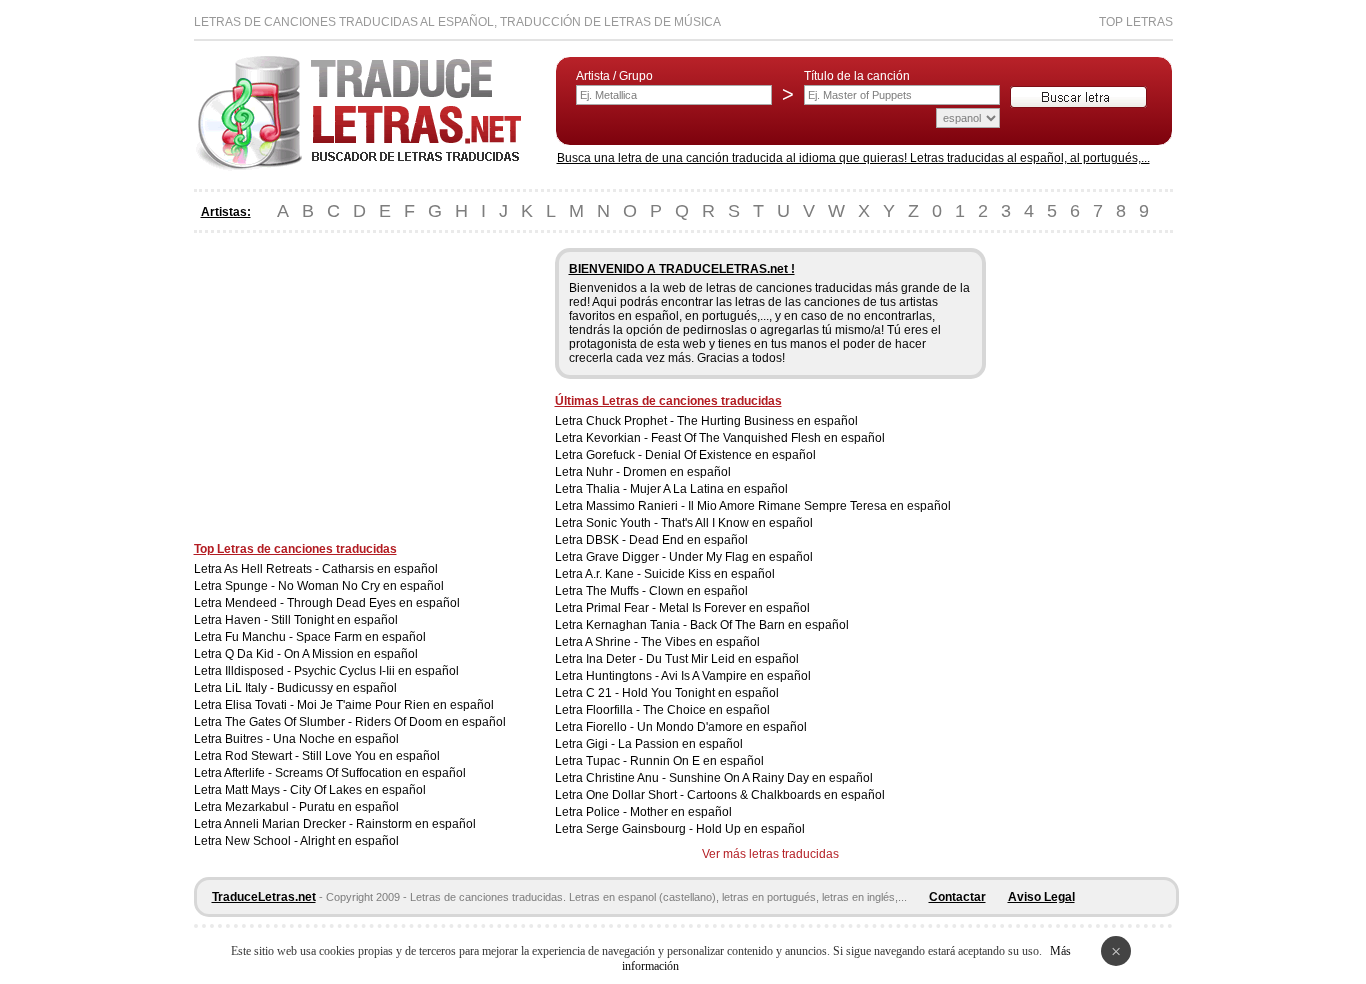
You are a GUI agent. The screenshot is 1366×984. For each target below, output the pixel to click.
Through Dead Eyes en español (373, 603)
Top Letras (1136, 22)
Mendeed (251, 603)
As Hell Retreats (268, 569)
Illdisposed (254, 671)
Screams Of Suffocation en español (370, 773)
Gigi (597, 744)
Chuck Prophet (626, 421)
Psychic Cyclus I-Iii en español (376, 671)
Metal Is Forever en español (734, 608)
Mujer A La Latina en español (709, 489)
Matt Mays (252, 790)
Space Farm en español (361, 637)
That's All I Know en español (737, 523)
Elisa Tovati (256, 705)
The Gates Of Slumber (285, 722)
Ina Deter (611, 659)
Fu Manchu (255, 637)
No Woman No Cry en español (361, 586)
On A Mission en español (351, 654)
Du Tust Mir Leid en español (722, 659)
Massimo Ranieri (632, 506)
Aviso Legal (1041, 897)
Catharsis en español (380, 569)
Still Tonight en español (334, 620)
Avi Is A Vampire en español (736, 676)
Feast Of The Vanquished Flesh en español (768, 438)
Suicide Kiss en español (709, 574)
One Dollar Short (631, 795)
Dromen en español (677, 472)
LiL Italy (246, 688)
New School (258, 841)
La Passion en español (680, 744)
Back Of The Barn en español (769, 625)
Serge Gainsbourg (636, 829)
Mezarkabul (257, 807)
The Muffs (612, 591)
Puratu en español (349, 807)
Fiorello (606, 727)
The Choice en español (706, 710)
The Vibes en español (700, 642)
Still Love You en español (371, 756)
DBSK (602, 540)
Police (603, 812)
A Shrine (608, 642)
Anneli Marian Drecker (285, 824)
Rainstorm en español (416, 824)
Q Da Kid (249, 654)
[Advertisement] (362, 388)
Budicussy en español (337, 688)
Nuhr (599, 472)
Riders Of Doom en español (430, 722)
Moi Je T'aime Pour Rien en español (395, 705)
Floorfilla (609, 710)
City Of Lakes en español (358, 790)
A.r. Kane (609, 574)
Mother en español (681, 812)
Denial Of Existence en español (730, 455)
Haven (243, 620)
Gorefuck (610, 455)
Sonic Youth (618, 523)
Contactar (957, 897)
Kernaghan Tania (633, 625)
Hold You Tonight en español (700, 693)
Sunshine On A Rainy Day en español (771, 778)
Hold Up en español (750, 829)
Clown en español (698, 591)
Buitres (244, 739)
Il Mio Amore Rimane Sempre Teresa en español (819, 506)
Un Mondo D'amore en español (722, 727)
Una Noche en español (336, 739)
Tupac (603, 761)
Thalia (603, 489)
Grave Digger (622, 557)
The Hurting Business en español (767, 421)
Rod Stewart (258, 756)
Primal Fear (617, 608)
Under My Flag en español (741, 557)
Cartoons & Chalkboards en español (786, 795)
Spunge (246, 586)
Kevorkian (613, 438)
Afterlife (244, 773)
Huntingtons (619, 676)
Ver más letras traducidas (770, 854)
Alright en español (349, 841)
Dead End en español (688, 540)
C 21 (599, 693)
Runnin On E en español (697, 761)
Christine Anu (622, 778)
